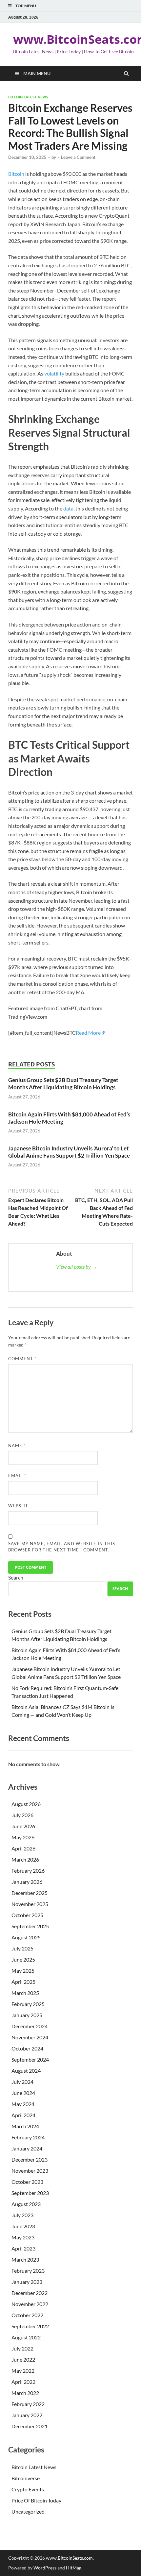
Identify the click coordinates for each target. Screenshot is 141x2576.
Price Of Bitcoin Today (36, 2500)
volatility (54, 373)
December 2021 (30, 2426)
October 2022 (27, 2315)
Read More (88, 1033)
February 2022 (28, 2404)
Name (17, 1446)
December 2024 (30, 2026)
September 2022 (30, 2326)
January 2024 (27, 2148)
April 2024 (23, 2115)
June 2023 (23, 2226)
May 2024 (23, 2104)
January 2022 (27, 2415)
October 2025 (27, 1915)
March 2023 (25, 2259)
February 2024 (28, 2137)
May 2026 (23, 1837)
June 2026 (23, 1826)
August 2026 (26, 1804)
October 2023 (27, 2182)
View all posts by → (77, 1267)
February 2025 (28, 2004)
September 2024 (30, 2059)
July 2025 (22, 1948)
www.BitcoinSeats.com (69, 2558)
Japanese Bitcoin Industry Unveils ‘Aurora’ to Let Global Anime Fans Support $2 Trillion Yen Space (69, 1152)
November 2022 (30, 2304)
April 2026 (23, 1848)
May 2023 (23, 2237)
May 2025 (23, 1971)
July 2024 (22, 2082)
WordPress (45, 2568)
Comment (22, 1359)
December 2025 (30, 1893)
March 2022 (25, 2393)
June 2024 (23, 2093)
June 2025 (23, 1959)
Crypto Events (28, 2489)
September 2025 (30, 1926)
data (68, 508)
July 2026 (22, 1815)
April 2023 (23, 2248)
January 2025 (27, 2015)
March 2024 (25, 2126)
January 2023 (27, 2282)
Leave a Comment (78, 157)
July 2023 (22, 2215)
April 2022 (23, 2382)
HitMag (74, 2568)
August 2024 (26, 2071)
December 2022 (30, 2293)
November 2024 (30, 2037)
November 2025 (30, 1904)
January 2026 (27, 1882)
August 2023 (26, 2204)
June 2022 (23, 2359)
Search (16, 1577)
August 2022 (26, 2337)
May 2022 (23, 2371)
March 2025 (25, 1993)
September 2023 (30, 2193)
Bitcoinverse (26, 2478)
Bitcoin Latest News (28, 97)
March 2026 (25, 1859)
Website (19, 1506)
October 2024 (27, 2048)
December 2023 (30, 2159)
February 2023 (28, 2271)
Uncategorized (28, 2511)
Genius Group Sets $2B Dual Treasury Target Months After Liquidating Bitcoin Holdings (63, 1084)
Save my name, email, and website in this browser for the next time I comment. (62, 1547)
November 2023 (30, 2171)
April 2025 (23, 1982)
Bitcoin (16, 174)
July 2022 (22, 2348)
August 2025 (26, 1937)
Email (17, 1476)
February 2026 (28, 1871)
